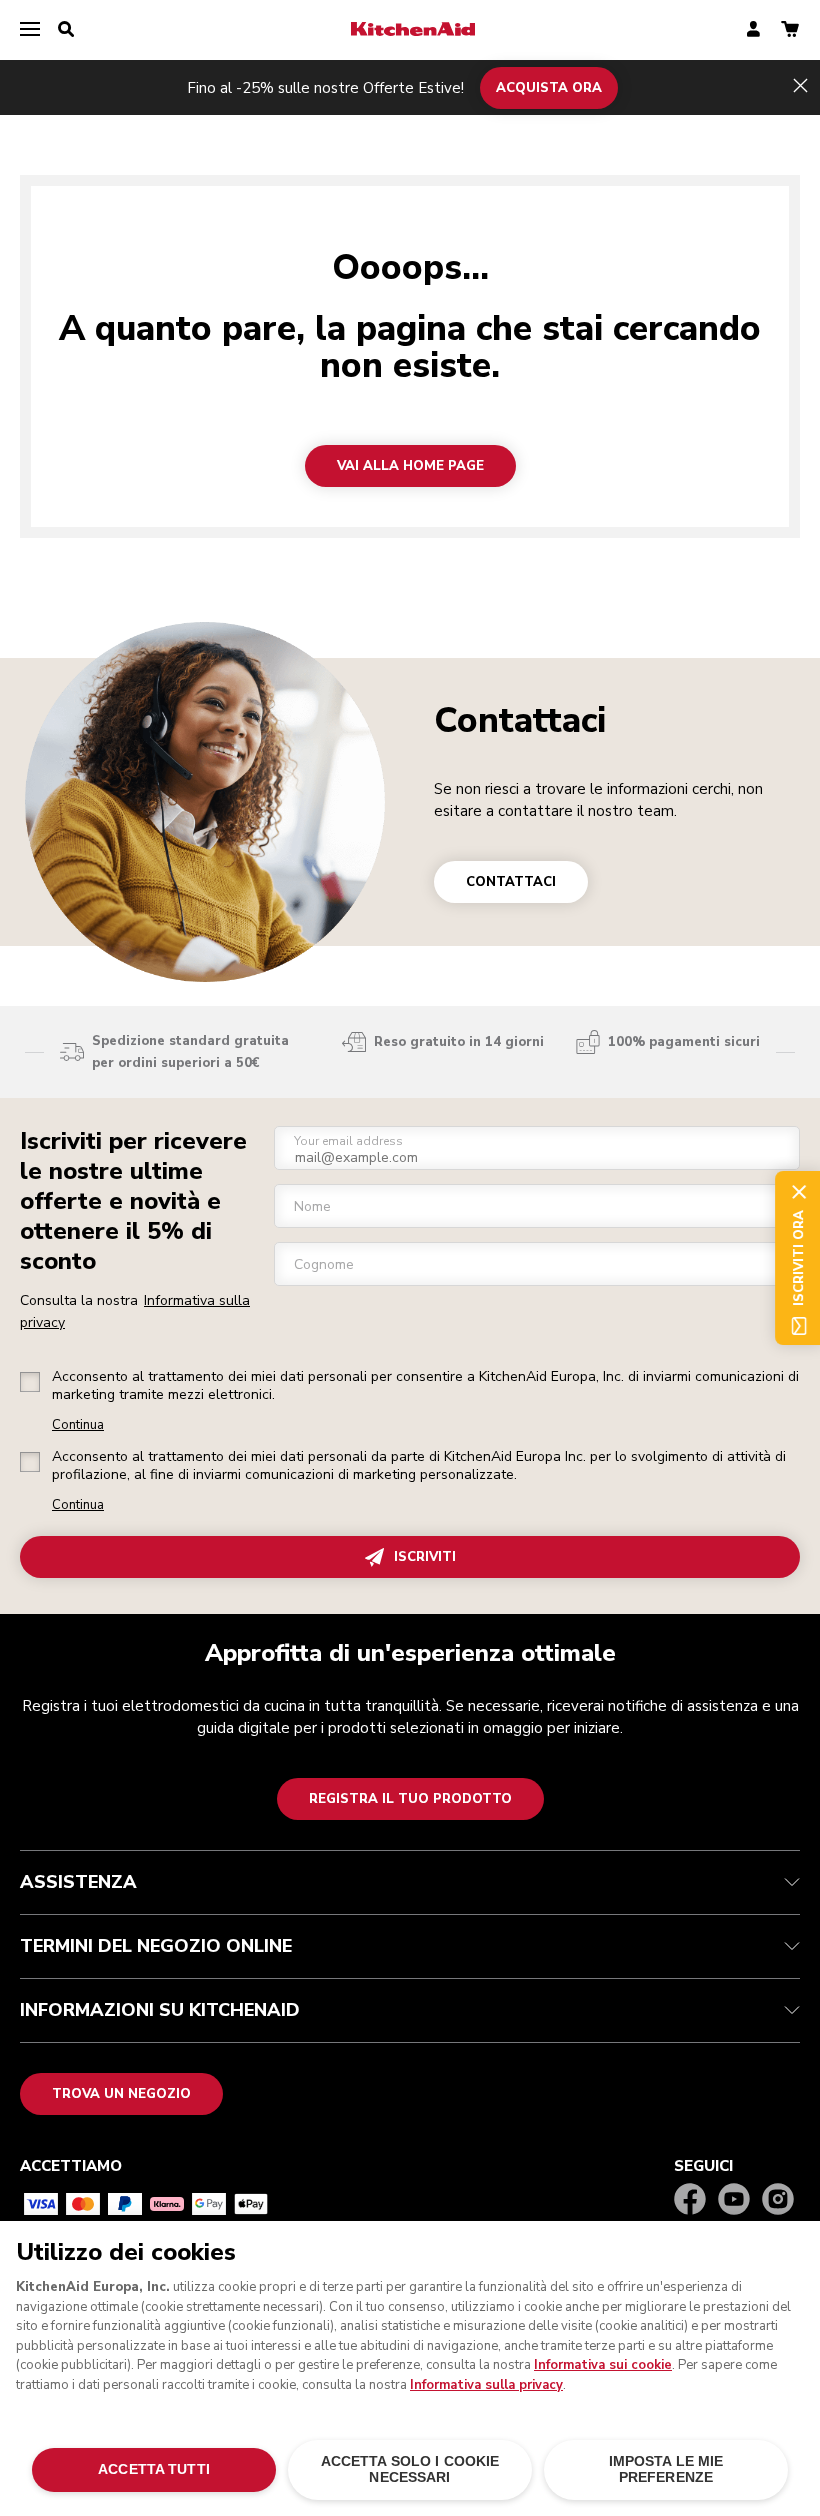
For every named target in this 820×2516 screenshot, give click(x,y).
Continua (78, 1425)
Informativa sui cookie (603, 2365)
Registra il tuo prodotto (410, 1799)
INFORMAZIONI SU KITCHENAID (160, 2010)
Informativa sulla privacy (486, 2385)
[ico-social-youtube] (734, 2200)
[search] (66, 30)
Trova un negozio (121, 2094)
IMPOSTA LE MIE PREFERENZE (666, 2469)
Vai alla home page (410, 466)
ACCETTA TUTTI (154, 2469)
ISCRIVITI (425, 1557)
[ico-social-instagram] (778, 2200)
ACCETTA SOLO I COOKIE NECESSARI (410, 2469)
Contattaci (520, 720)
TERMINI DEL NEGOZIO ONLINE (156, 1946)
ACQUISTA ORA (549, 87)
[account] (753, 30)
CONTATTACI (511, 882)
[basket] (790, 30)
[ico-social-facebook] (690, 2200)
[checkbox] (30, 1382)
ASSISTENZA (78, 1882)
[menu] (30, 30)
